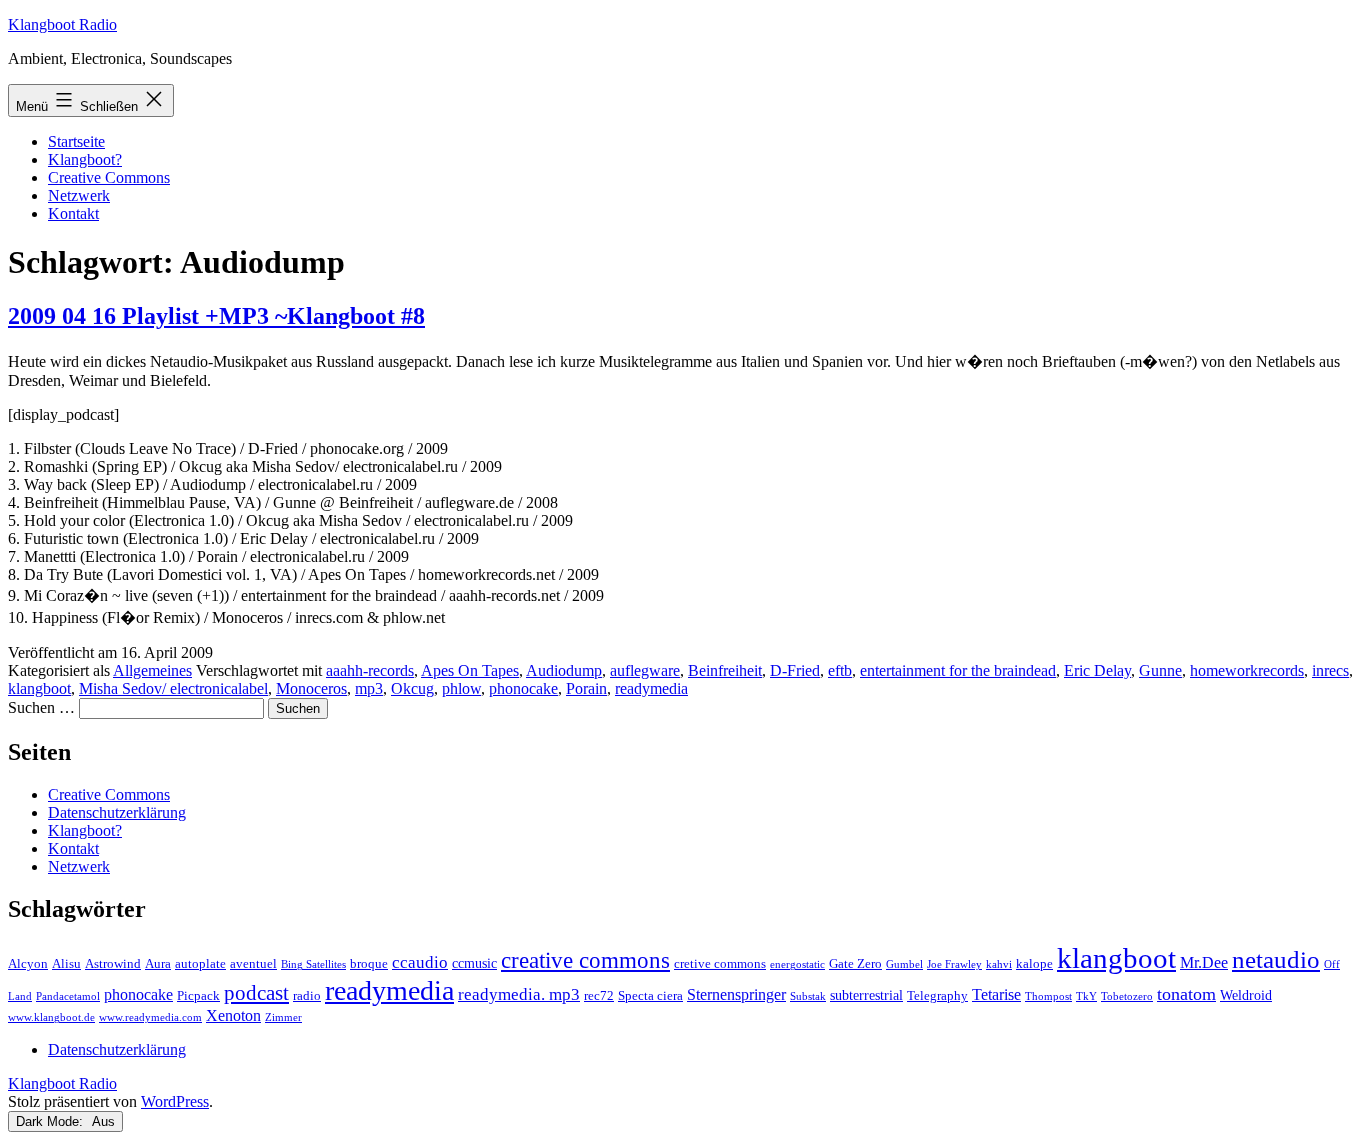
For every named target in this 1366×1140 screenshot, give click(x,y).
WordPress (175, 1101)
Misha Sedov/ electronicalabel (173, 688)
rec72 (599, 996)
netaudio (1276, 959)
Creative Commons (109, 177)
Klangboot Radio (62, 24)
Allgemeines (152, 670)
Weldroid (1246, 995)
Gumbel (904, 964)
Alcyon (28, 964)
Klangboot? (85, 159)
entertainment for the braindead (958, 670)
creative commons (585, 960)
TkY (1086, 996)
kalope (1034, 964)
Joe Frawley (954, 964)
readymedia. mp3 (519, 994)
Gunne (1160, 670)
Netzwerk (79, 195)
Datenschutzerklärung (117, 812)
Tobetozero (1127, 996)
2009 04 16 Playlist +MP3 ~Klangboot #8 (216, 316)
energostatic (797, 964)
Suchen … (41, 707)
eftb (840, 670)
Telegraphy (937, 996)
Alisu (66, 964)
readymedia (651, 688)
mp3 (369, 688)
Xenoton (233, 1015)
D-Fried (795, 670)
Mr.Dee (1204, 962)
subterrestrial (866, 995)
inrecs (1330, 670)
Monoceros (311, 688)
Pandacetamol (68, 996)
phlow (461, 688)
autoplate (200, 964)
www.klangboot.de (51, 1017)
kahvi (999, 964)
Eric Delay (1097, 670)
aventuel (253, 964)
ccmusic (474, 963)
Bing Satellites (313, 964)
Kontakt (73, 213)
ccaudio (420, 962)
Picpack (198, 996)
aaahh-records (370, 670)
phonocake (523, 688)
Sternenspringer (736, 994)
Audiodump (564, 670)
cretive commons (720, 964)
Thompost (1048, 996)
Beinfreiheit (725, 670)
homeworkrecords (1247, 670)
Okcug (412, 688)
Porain (586, 688)
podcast (256, 993)
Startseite (76, 141)
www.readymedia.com (150, 1017)
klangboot (39, 688)
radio (307, 996)
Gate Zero (855, 964)
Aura (158, 964)
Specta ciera (650, 996)
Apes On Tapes (470, 670)
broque (369, 964)
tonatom (1186, 994)
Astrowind (113, 964)
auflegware (645, 670)
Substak (808, 996)
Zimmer (283, 1017)
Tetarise (996, 994)
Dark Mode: (51, 1121)
